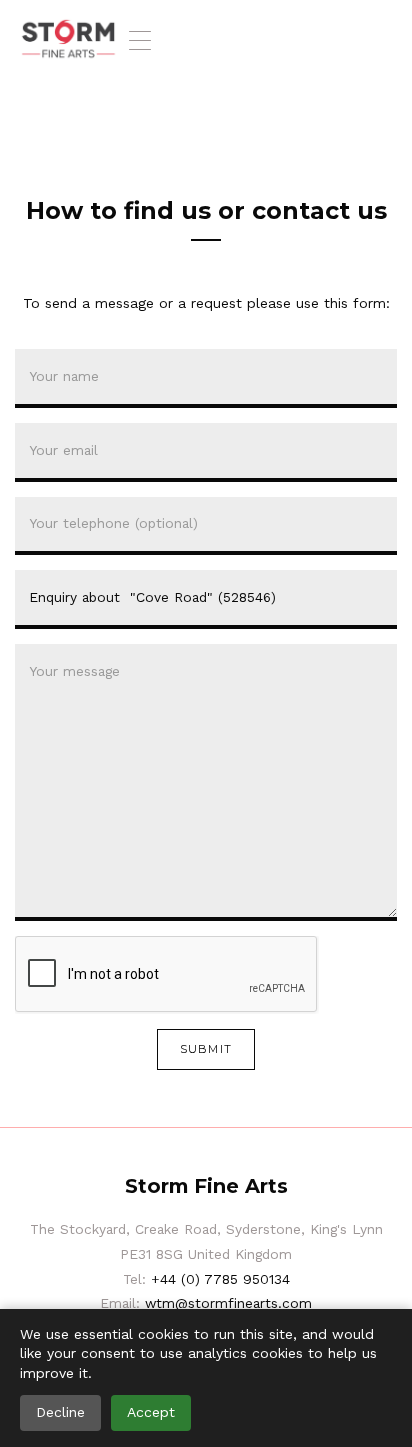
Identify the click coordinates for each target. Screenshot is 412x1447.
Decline (60, 1412)
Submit (206, 1049)
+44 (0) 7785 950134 (220, 1279)
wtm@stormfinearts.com (228, 1303)
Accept (151, 1412)
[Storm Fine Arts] (68, 40)
